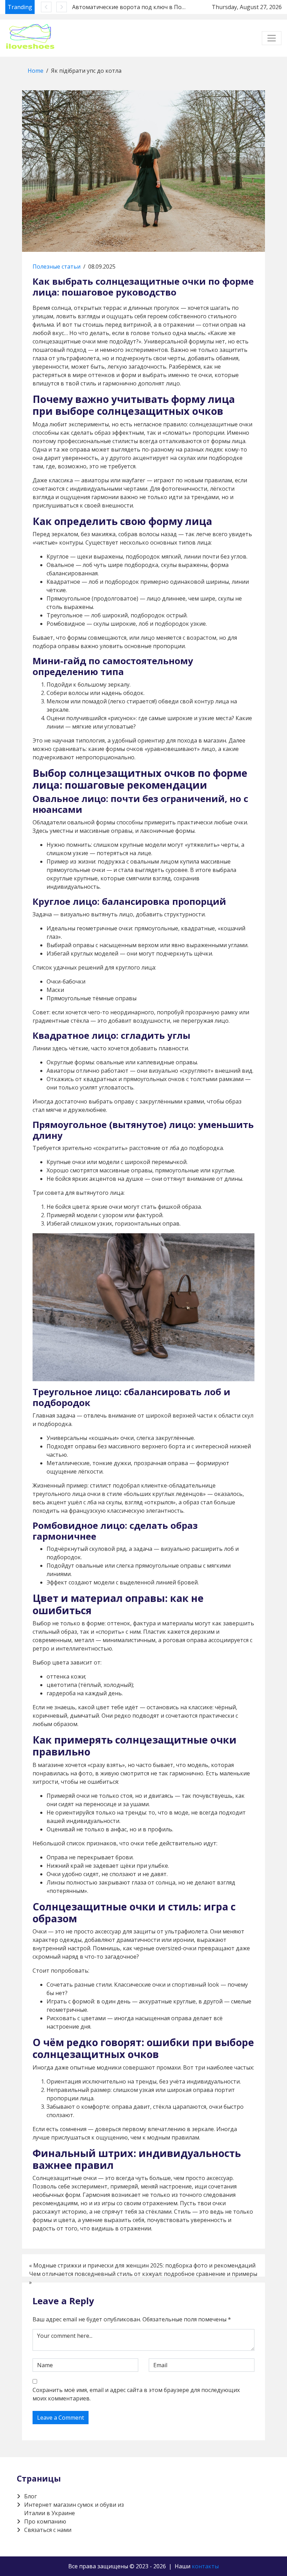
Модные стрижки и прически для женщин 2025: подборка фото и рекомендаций (144, 2265)
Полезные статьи (57, 267)
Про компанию (45, 2521)
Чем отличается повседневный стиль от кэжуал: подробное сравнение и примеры (143, 2274)
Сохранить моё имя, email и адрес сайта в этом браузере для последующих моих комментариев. (136, 2394)
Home (36, 71)
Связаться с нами (48, 2530)
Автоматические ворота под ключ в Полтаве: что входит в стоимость (170, 7)
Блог (30, 2496)
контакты (205, 2566)
